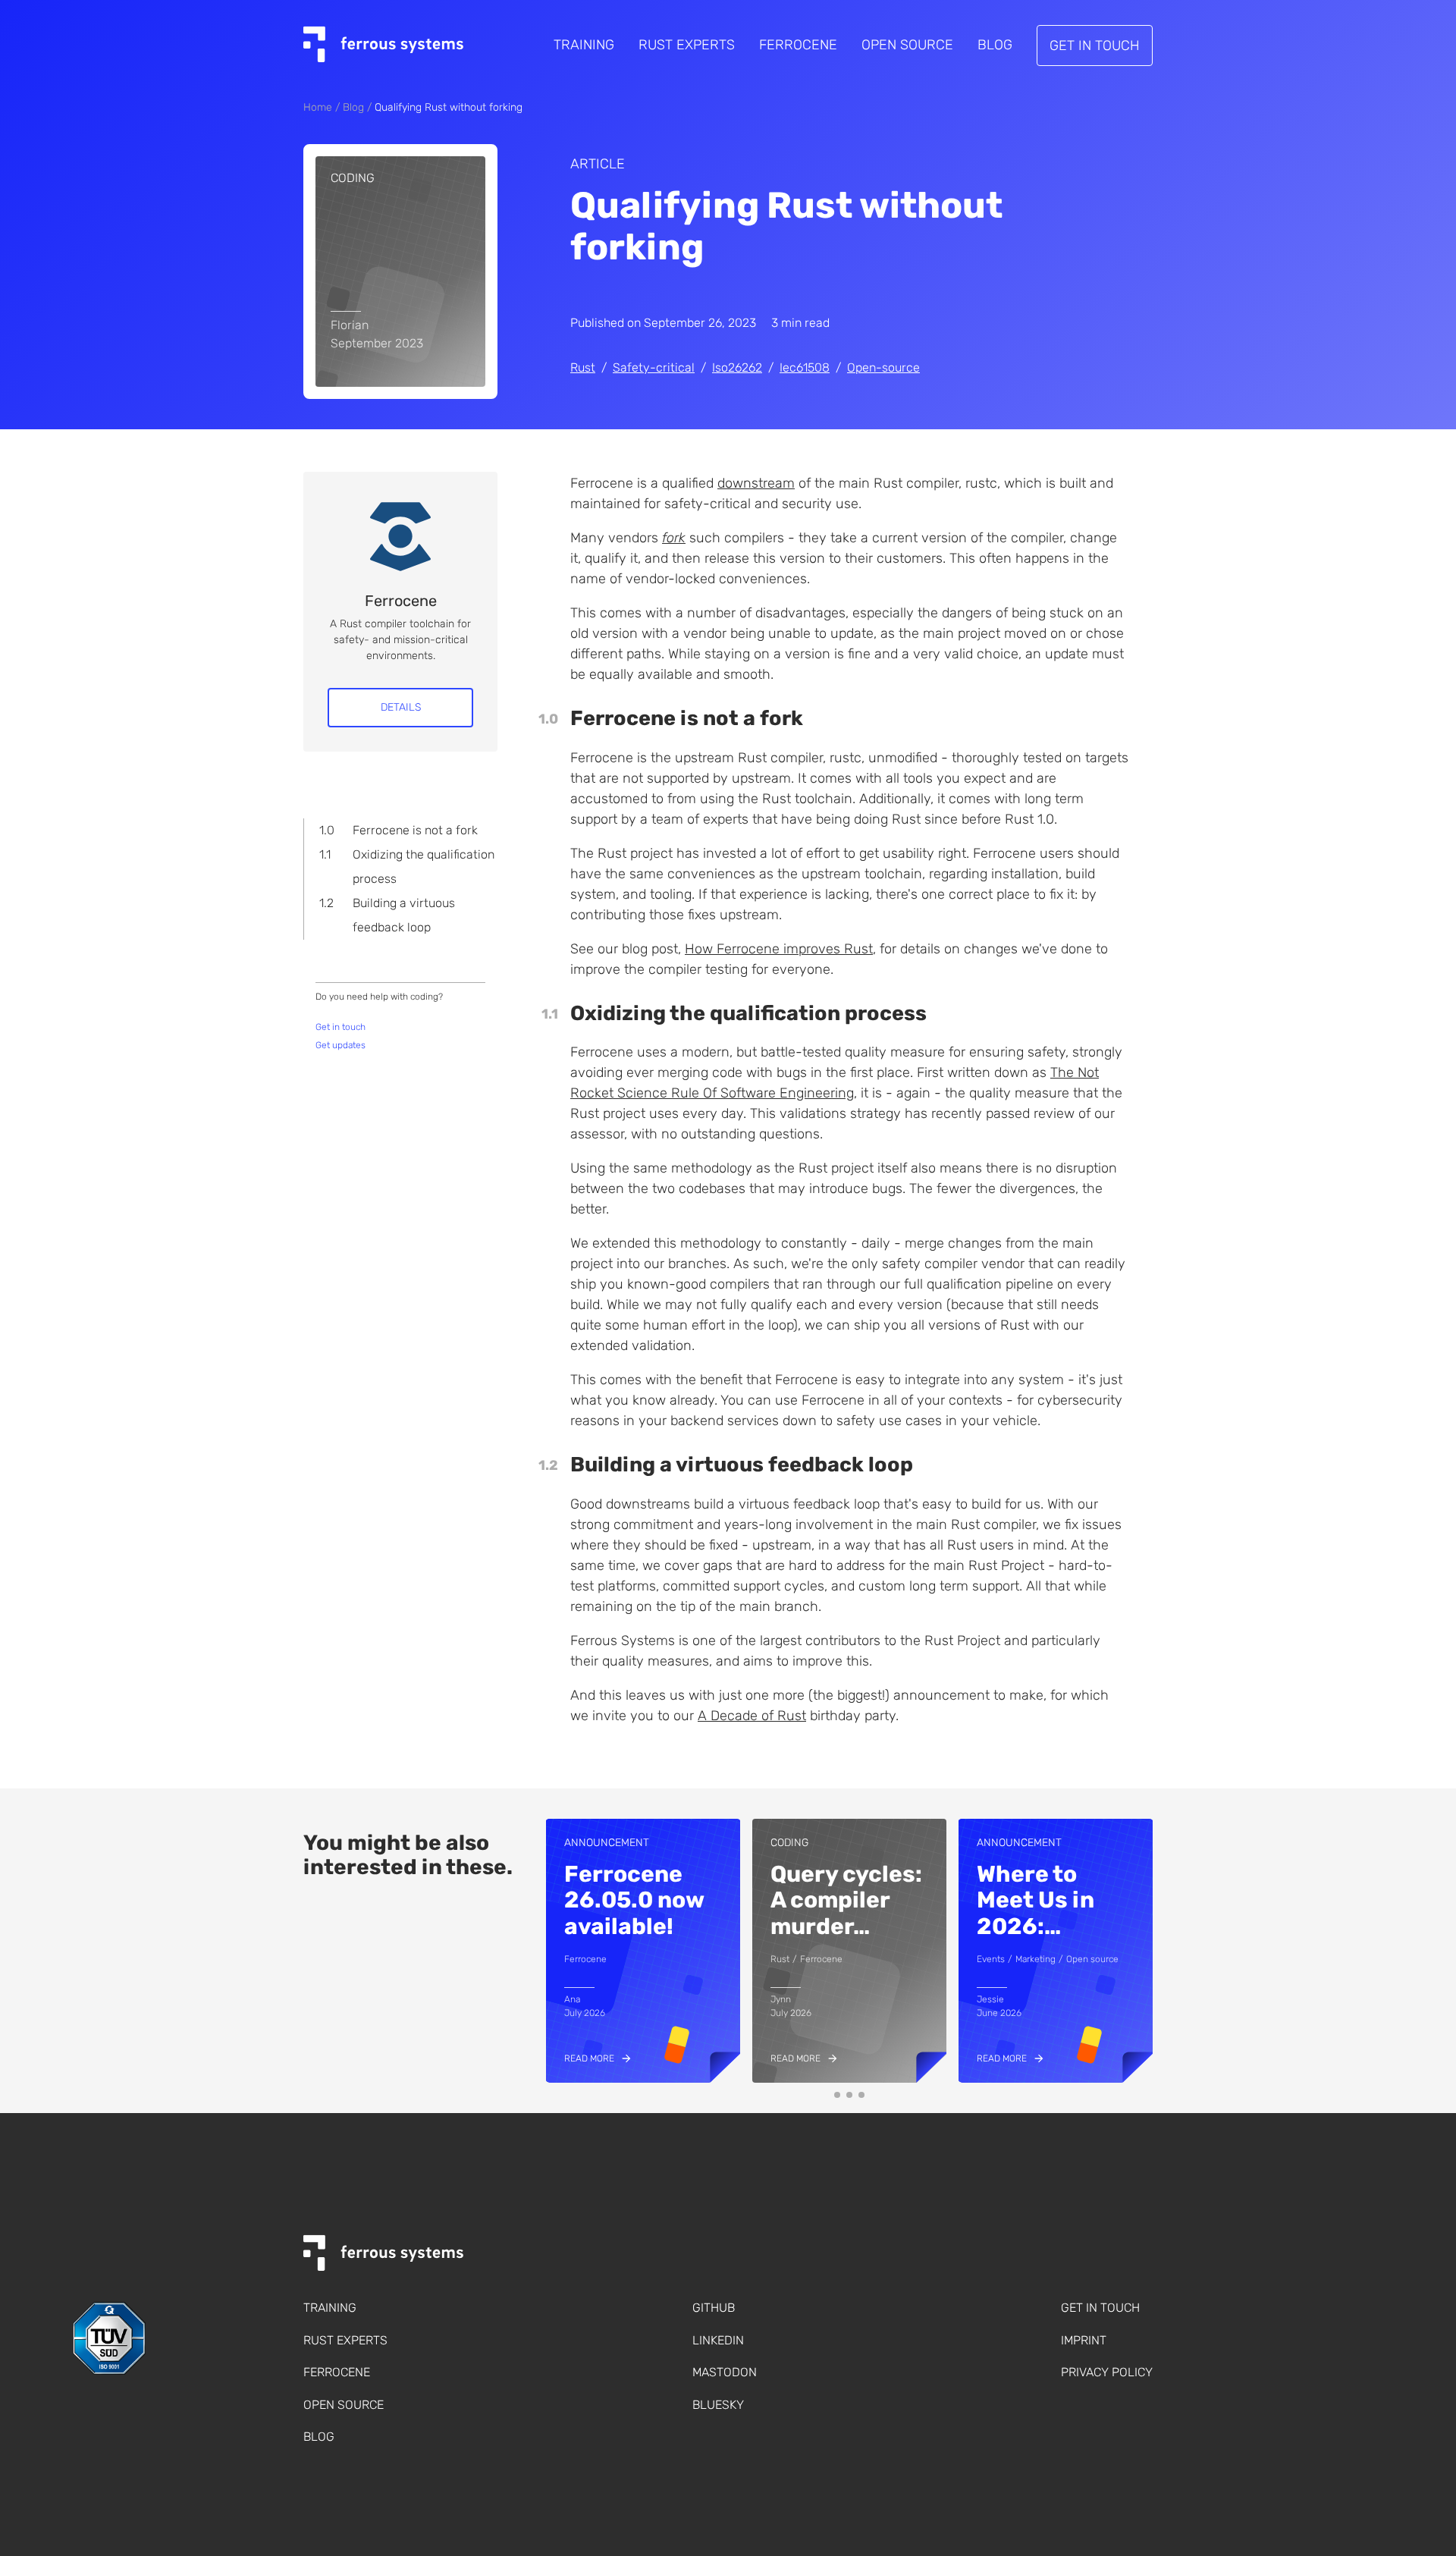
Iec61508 (805, 367)
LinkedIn (718, 2340)
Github (714, 2308)
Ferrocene (798, 45)
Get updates (340, 1045)
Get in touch (1095, 46)
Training (584, 45)
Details (401, 707)
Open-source (883, 367)
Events (991, 1959)
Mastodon (725, 2372)
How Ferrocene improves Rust (779, 949)
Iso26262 (737, 367)
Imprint (1084, 2340)
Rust (583, 367)
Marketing (1036, 1959)
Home (318, 107)
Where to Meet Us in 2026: (1036, 1900)
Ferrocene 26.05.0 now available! (634, 1900)
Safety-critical (654, 367)
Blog (995, 45)
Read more (589, 2059)
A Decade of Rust (752, 1716)
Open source (1092, 1959)
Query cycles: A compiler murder (846, 1900)
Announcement (607, 1843)
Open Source (907, 45)
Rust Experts (687, 45)
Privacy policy (1107, 2372)
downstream (756, 483)
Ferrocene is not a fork (415, 830)
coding (353, 178)
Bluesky (718, 2405)
